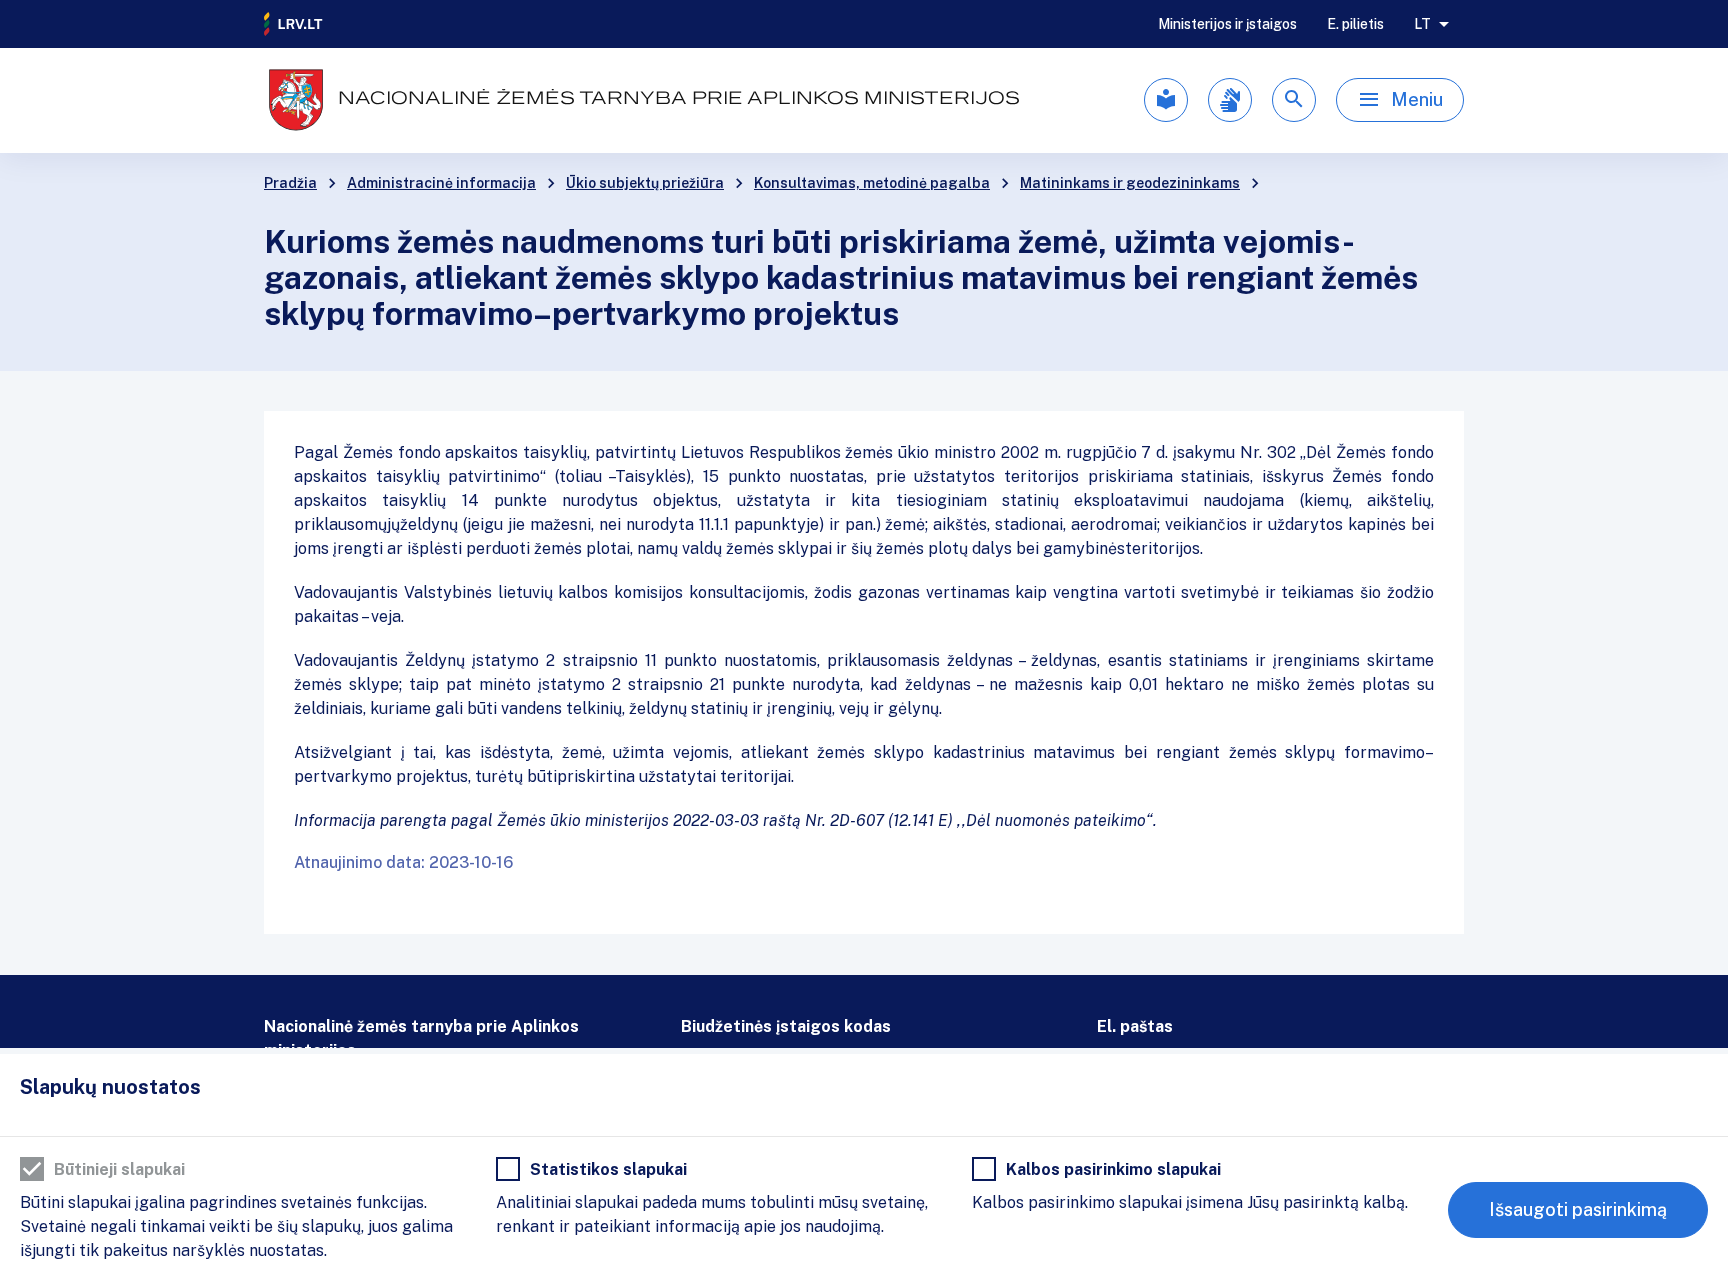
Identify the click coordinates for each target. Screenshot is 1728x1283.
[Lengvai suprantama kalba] (1166, 100)
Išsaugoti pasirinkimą (1578, 1209)
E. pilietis (1355, 24)
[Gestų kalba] (1230, 100)
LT (1422, 24)
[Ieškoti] (1294, 100)
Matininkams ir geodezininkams (1130, 183)
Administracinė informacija (441, 183)
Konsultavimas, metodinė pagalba (872, 183)
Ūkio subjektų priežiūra (645, 183)
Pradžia (290, 183)
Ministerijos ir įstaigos (1227, 24)
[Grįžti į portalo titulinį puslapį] (294, 24)
